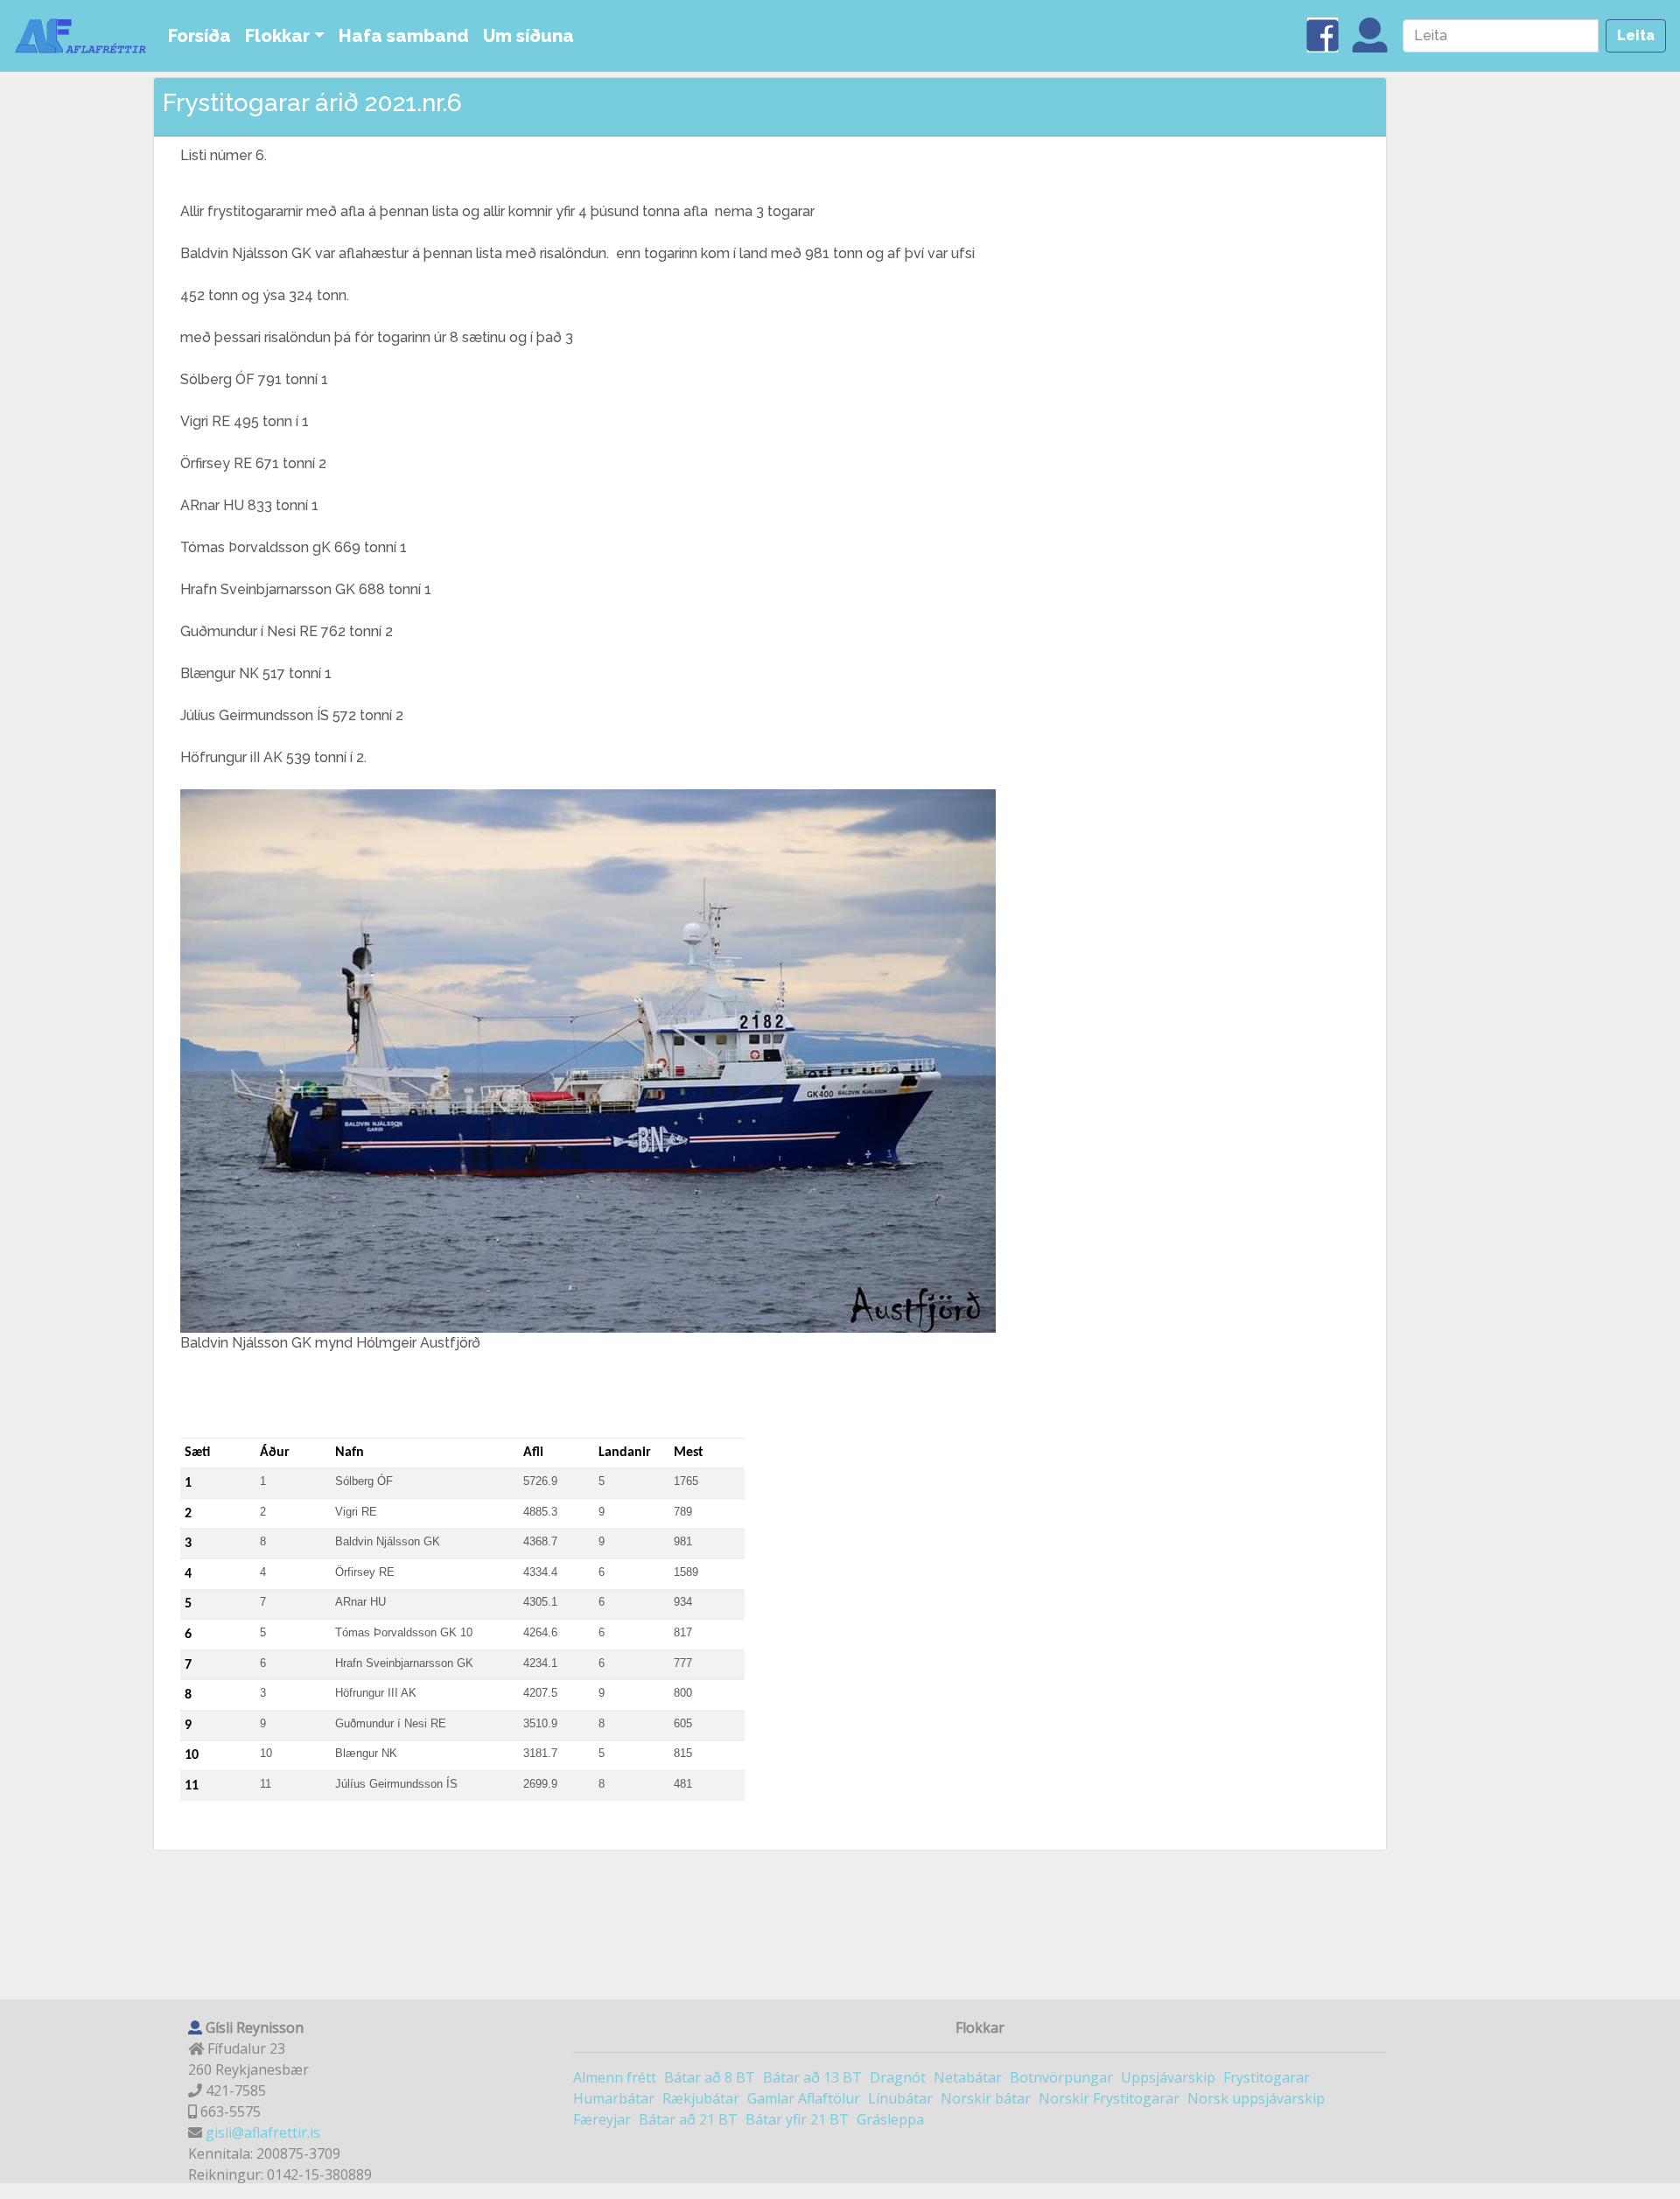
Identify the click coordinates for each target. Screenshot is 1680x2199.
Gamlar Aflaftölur (804, 2098)
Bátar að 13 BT (812, 2077)
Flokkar (277, 36)
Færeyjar (602, 2119)
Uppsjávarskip (1168, 2077)
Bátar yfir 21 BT (797, 2119)
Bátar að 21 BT (688, 2119)
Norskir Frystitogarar (1109, 2098)
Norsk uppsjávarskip (1256, 2098)
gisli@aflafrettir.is (263, 2132)
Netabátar (968, 2077)
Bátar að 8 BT (710, 2077)
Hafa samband (404, 36)
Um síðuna (528, 36)
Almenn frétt (615, 2077)
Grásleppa (890, 2119)
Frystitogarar (1267, 2077)
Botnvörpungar (1061, 2077)
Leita (1636, 35)
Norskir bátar (986, 2098)
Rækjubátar (701, 2098)
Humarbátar (614, 2098)
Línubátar (900, 2098)
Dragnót (898, 2077)
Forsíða (199, 36)
